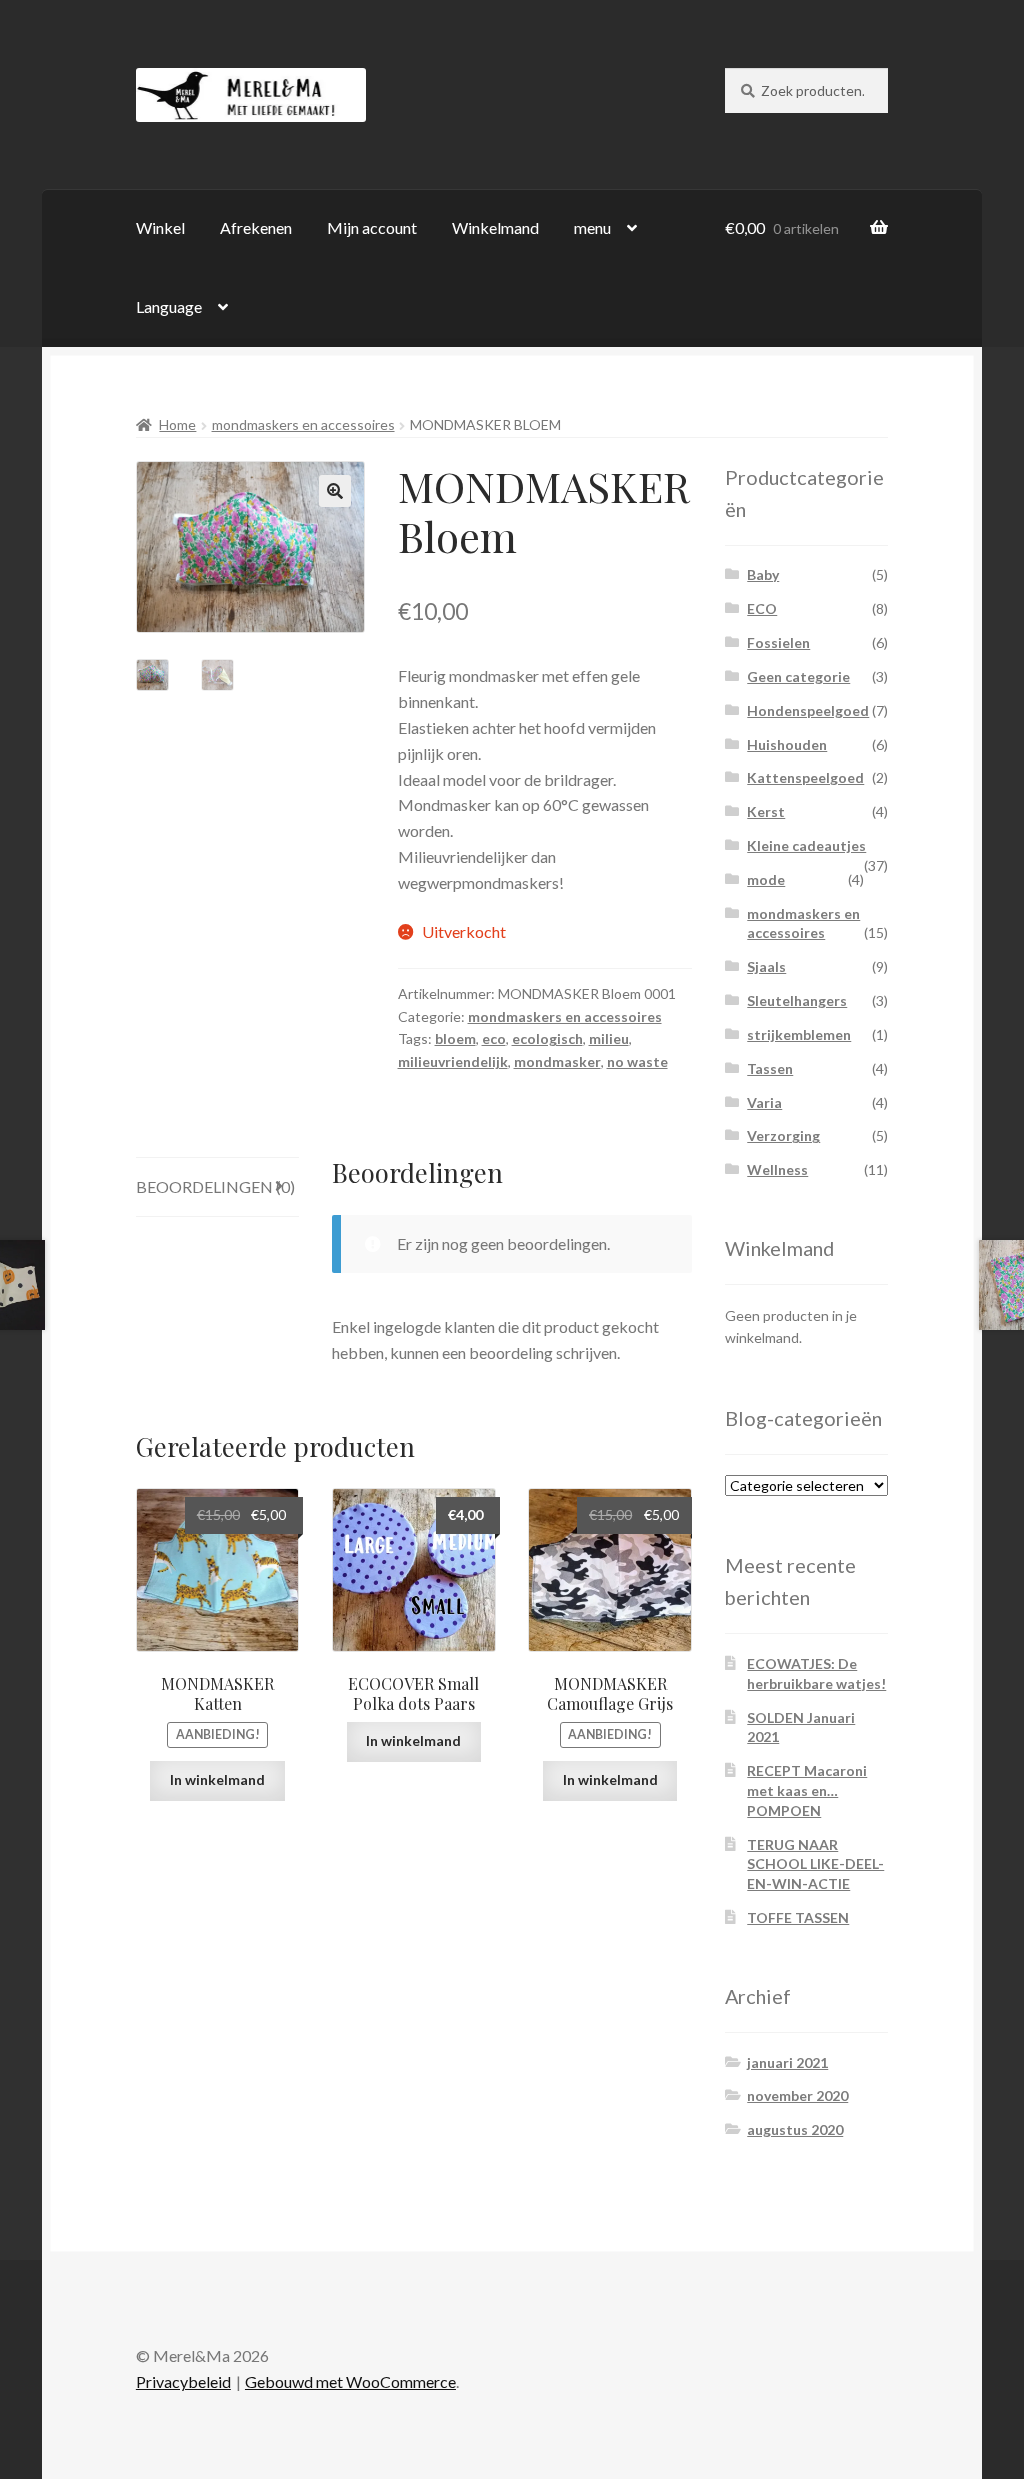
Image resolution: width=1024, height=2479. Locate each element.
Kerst (766, 811)
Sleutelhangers (797, 1000)
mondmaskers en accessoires (303, 424)
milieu (609, 1038)
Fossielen (778, 642)
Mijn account (372, 227)
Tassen (770, 1068)
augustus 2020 (795, 2129)
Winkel (160, 227)
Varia (764, 1102)
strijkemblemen (799, 1034)
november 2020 (797, 2095)
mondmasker (557, 1061)
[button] (335, 491)
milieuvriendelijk (453, 1061)
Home (177, 424)
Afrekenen (256, 227)
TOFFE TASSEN (798, 1917)
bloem (455, 1038)
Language (169, 306)
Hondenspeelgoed (808, 710)
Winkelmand (495, 227)
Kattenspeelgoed (805, 777)
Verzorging (783, 1135)
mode (766, 879)
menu (592, 227)
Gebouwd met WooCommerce (350, 2381)
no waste (637, 1061)
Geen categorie (798, 676)
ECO (762, 608)
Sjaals (766, 966)
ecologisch (547, 1038)
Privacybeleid (183, 2381)
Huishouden (787, 744)
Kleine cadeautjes (806, 845)
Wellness (777, 1169)
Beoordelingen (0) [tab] (215, 1186)
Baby (763, 574)
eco (494, 1038)
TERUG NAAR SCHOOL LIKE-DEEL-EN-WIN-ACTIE (815, 1864)
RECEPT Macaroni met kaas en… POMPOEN (807, 1790)
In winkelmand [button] (217, 1779)
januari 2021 (787, 2062)
